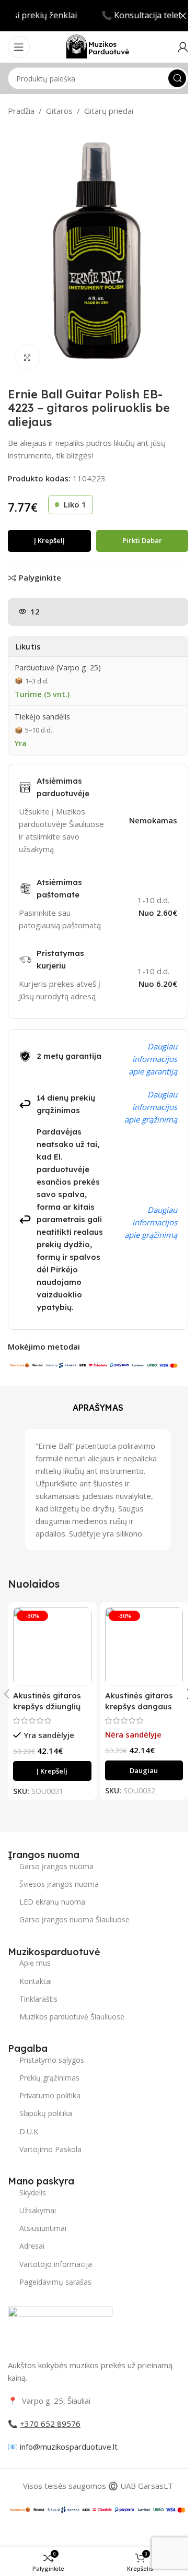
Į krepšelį (49, 540)
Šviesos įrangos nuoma (59, 1884)
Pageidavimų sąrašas (55, 2282)
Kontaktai (36, 1981)
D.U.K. (30, 2131)
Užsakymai (38, 2210)
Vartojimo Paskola (50, 2149)
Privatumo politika (50, 2095)
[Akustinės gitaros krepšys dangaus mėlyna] (144, 1646)
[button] (52, 1771)
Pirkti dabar (142, 540)
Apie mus (35, 1963)
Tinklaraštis (38, 1999)
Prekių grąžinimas (49, 2078)
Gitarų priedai (109, 111)
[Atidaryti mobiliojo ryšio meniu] (19, 47)
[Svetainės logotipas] (98, 46)
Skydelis (33, 2193)
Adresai (32, 2246)
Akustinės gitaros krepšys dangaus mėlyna (139, 1706)
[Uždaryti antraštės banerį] (183, 16)
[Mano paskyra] (183, 47)
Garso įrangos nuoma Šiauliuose (74, 1919)
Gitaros (59, 111)
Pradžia (21, 111)
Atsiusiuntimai (43, 2228)
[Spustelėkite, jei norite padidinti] (27, 357)
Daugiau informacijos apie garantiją (153, 1059)
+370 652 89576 (50, 2424)
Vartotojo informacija (56, 2264)
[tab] (98, 1408)
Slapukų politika (46, 2113)
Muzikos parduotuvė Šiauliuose (72, 2017)
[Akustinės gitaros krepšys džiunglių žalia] (52, 1646)
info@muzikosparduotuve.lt (69, 2447)
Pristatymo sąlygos (52, 2060)
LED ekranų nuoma (52, 1902)
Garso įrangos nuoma (56, 1866)
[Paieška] (177, 78)
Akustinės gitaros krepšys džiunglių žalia (47, 1706)
